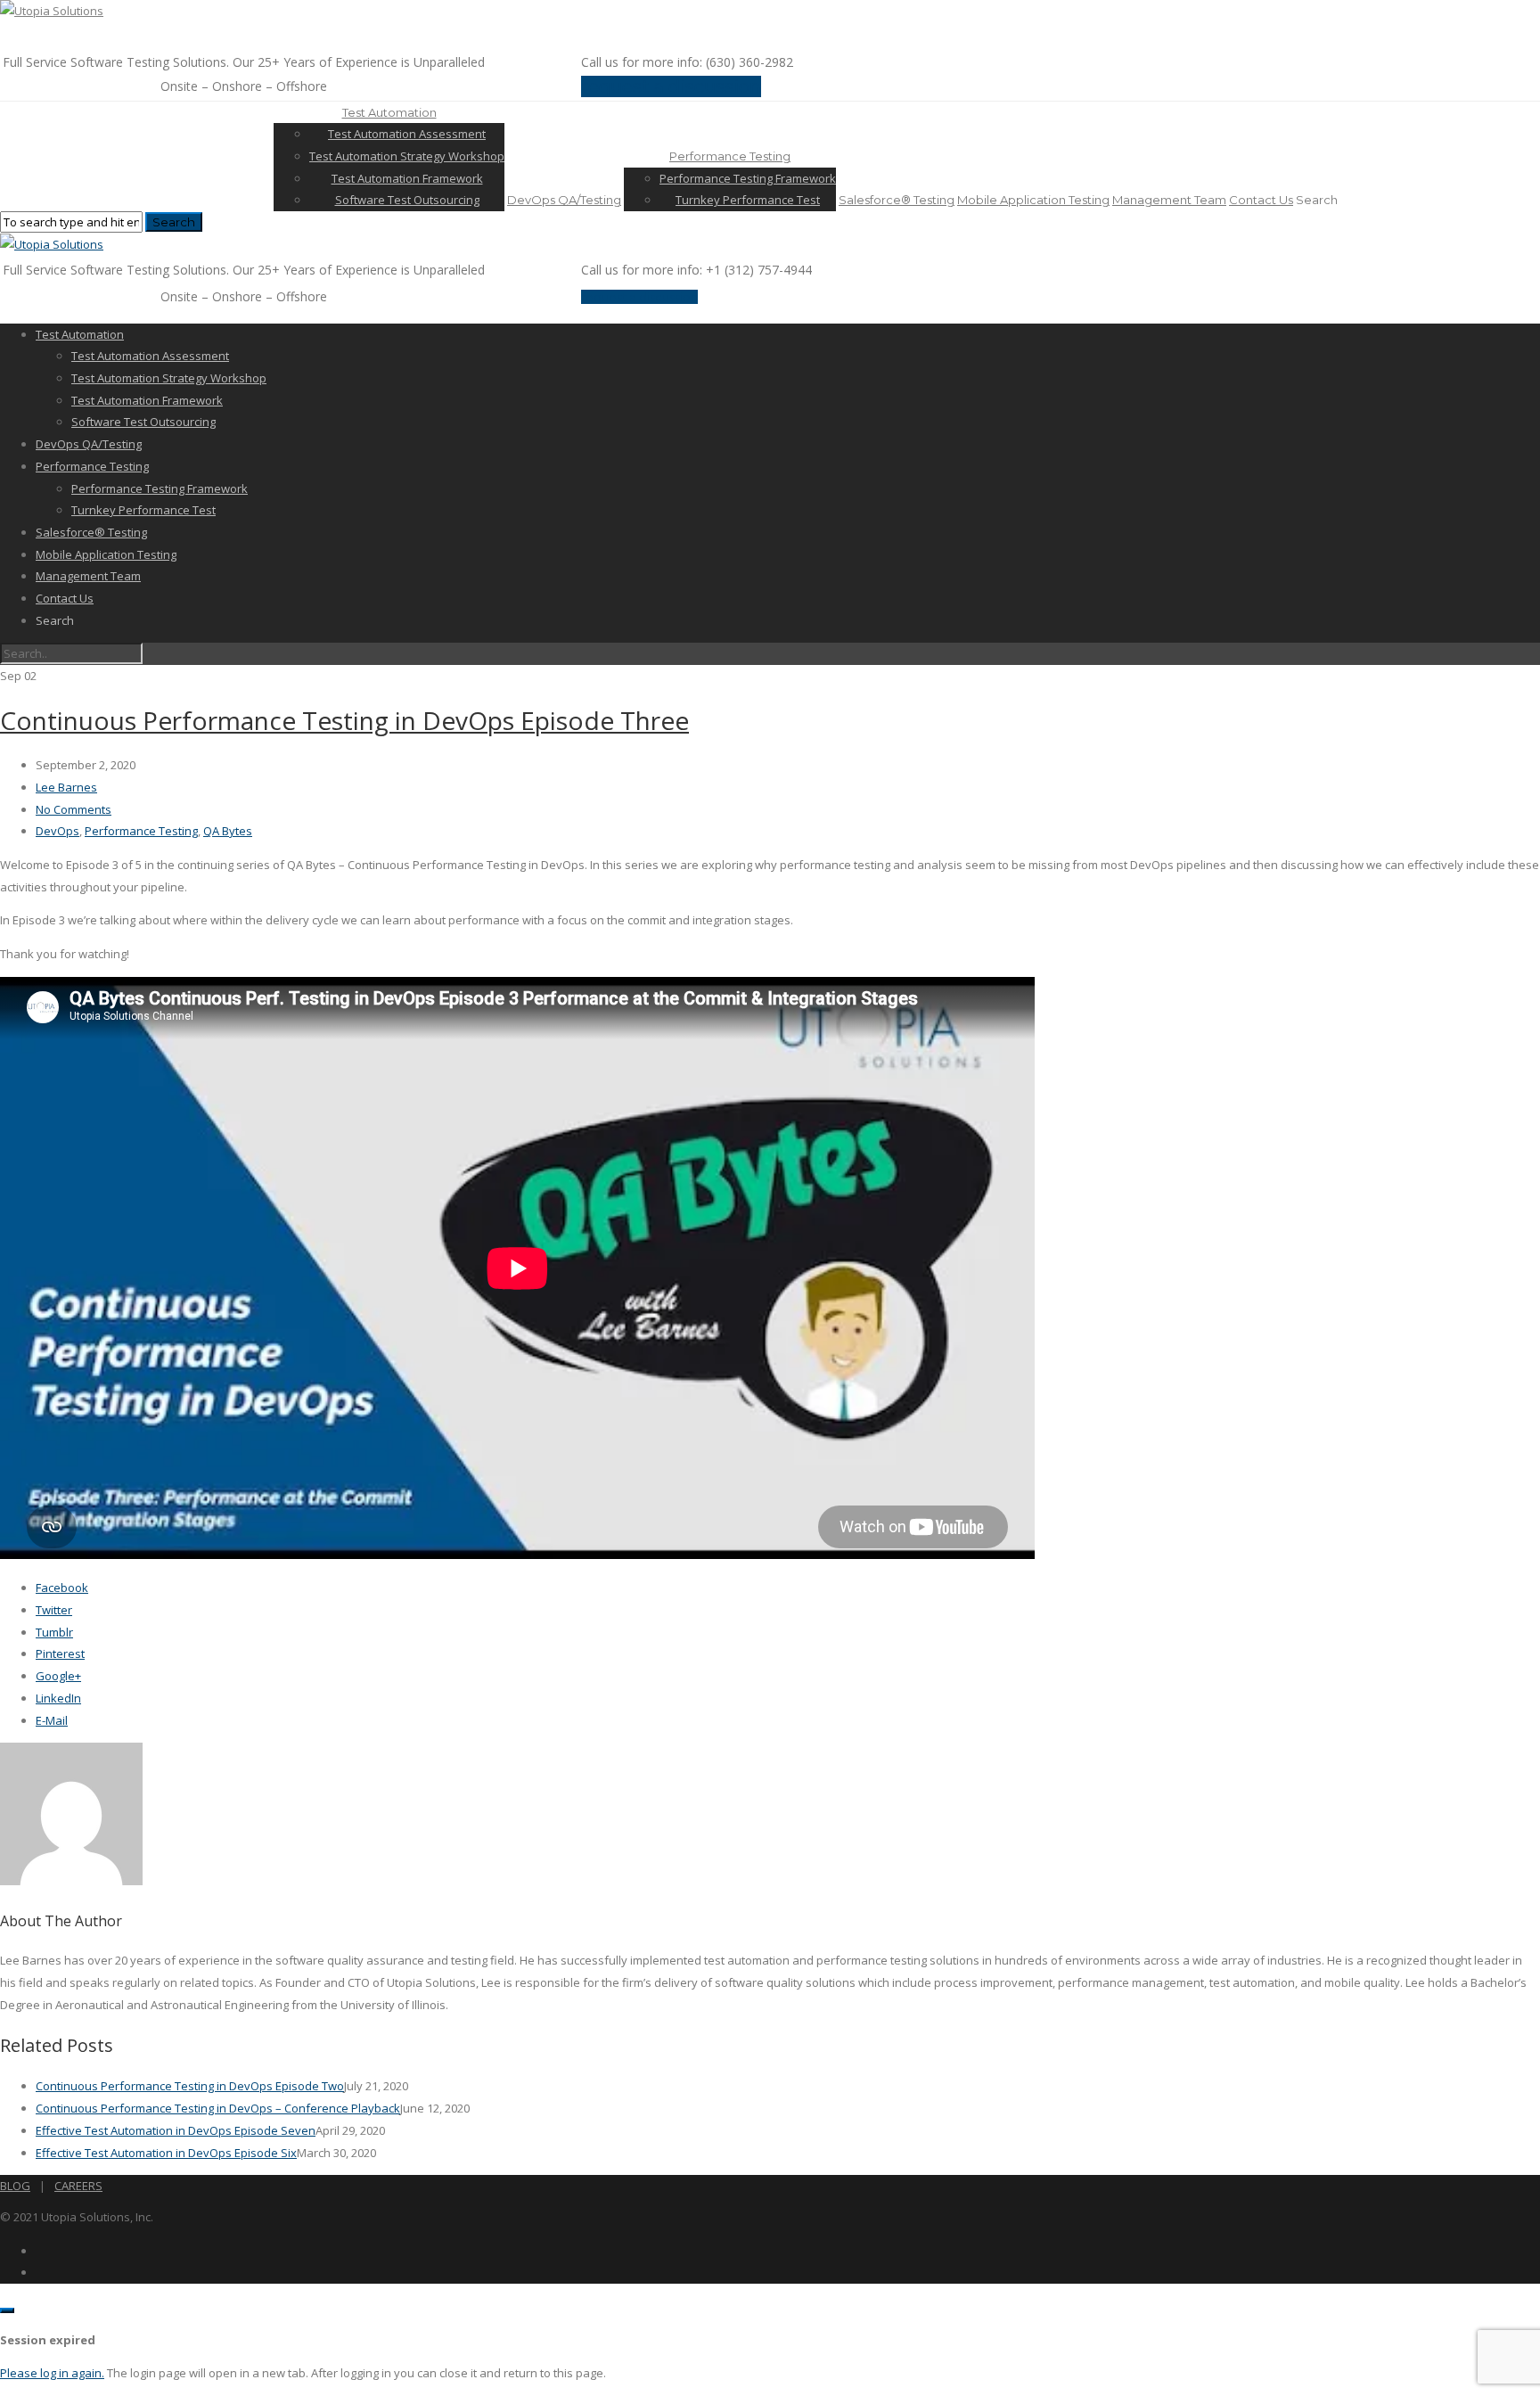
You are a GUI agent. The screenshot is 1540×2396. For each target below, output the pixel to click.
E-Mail (52, 1720)
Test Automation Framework (407, 178)
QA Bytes (228, 831)
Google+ (58, 1676)
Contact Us (1261, 200)
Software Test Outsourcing (407, 200)
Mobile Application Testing (1033, 200)
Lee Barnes (66, 787)
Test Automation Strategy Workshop (407, 156)
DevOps (57, 831)
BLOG (15, 2186)
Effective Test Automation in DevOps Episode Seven (176, 2130)
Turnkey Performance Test (748, 200)
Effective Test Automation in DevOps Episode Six (166, 2153)
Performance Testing (730, 156)
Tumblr (54, 1632)
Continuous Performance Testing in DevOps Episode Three (344, 720)
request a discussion (671, 86)
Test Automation (389, 112)
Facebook (62, 1588)
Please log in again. (52, 2373)
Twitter (54, 1610)
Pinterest (60, 1653)
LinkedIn (58, 1698)
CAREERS (78, 2186)
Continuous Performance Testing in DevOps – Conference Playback (218, 2108)
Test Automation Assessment (407, 134)
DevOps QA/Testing (564, 200)
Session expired (48, 2340)
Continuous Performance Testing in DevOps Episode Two (190, 2086)
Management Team (1169, 200)
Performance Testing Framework (748, 178)
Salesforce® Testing (897, 200)
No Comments (74, 809)
